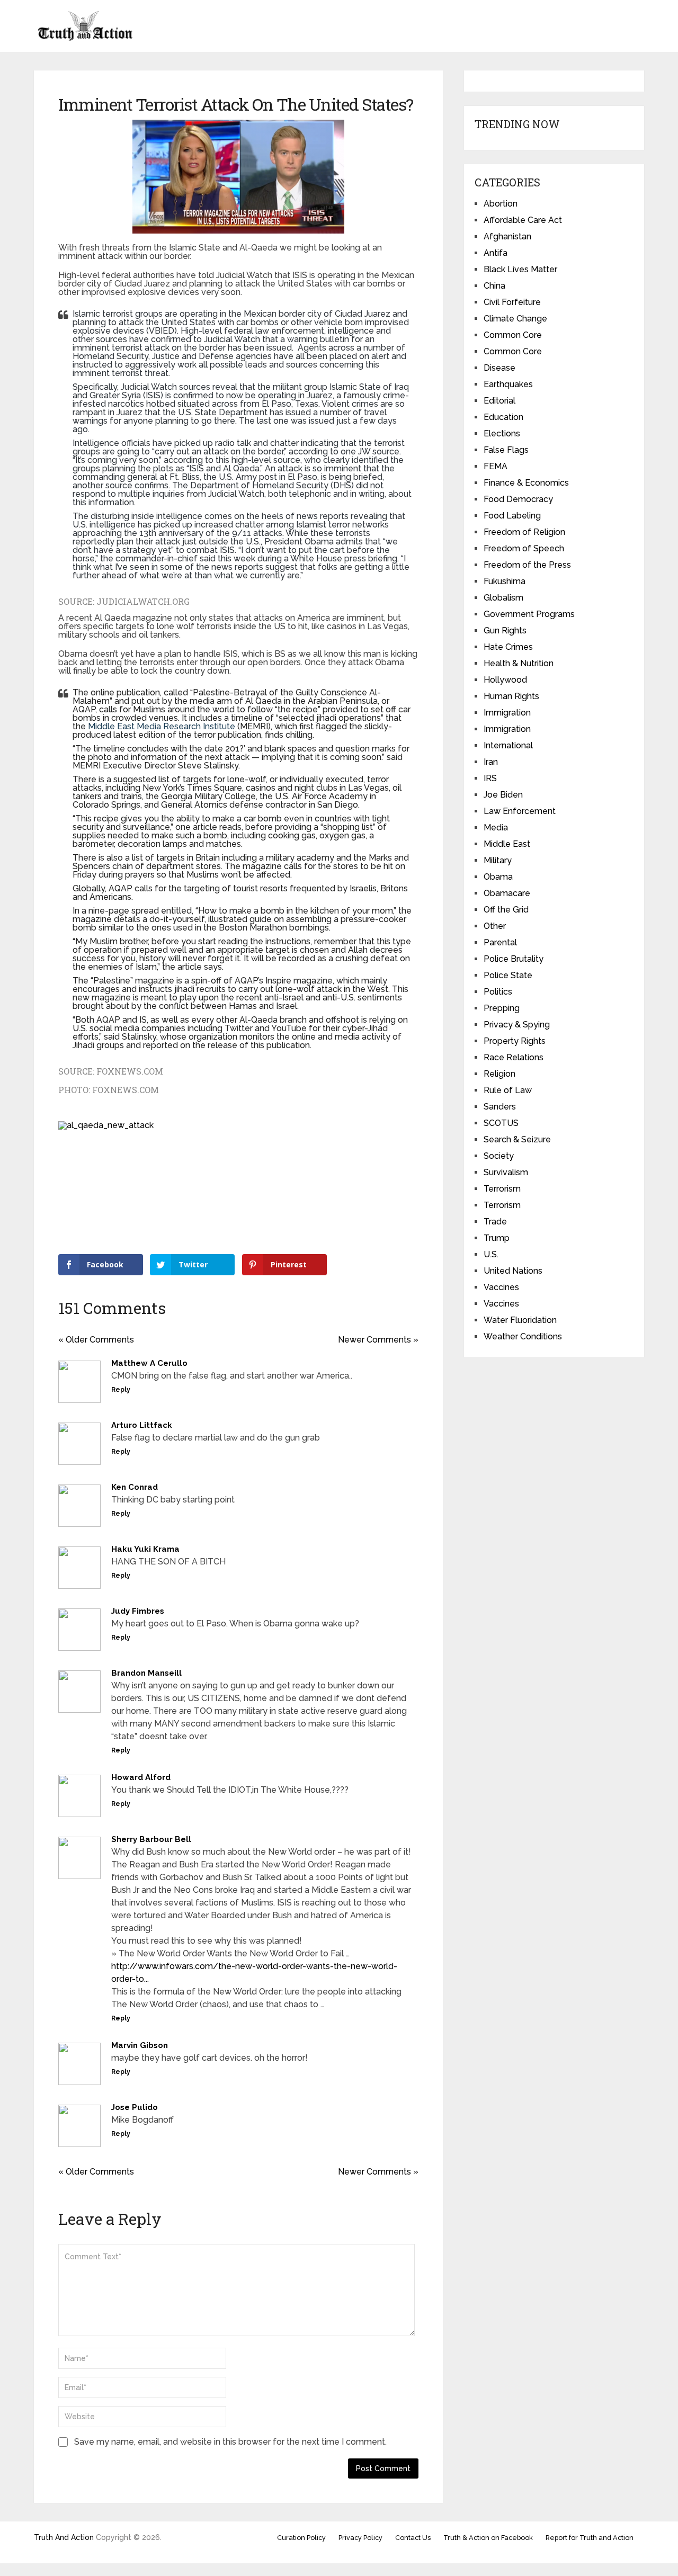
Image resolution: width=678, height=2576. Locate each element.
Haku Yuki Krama (145, 1549)
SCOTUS (501, 1123)
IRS (490, 778)
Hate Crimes (508, 647)
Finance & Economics (526, 483)
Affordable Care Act (523, 220)
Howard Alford (141, 1777)
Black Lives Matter (520, 269)
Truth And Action (64, 2537)
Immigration (507, 713)
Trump (497, 1238)
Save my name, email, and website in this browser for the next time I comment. (230, 2442)
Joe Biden (503, 795)
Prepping (502, 1008)
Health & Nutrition (519, 663)
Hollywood (505, 680)
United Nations (513, 1271)
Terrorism (502, 1189)
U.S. (491, 1254)
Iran (491, 762)
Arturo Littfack (142, 1425)
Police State (508, 975)
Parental (500, 942)
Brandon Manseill (146, 1673)
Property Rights (515, 1041)
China (494, 286)
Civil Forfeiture (512, 302)
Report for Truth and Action (590, 2538)
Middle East (507, 844)
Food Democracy (518, 499)
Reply (121, 1390)
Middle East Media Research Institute (162, 726)
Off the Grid (506, 910)
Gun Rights (505, 630)
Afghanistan (507, 236)
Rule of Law (508, 1090)
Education (503, 417)
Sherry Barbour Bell (151, 1839)
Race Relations (514, 1057)
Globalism (503, 598)
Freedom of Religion (524, 532)
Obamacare (507, 893)
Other (495, 926)
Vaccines (501, 1287)
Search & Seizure (517, 1139)
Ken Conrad (135, 1487)
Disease (499, 368)
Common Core (513, 335)
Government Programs (529, 614)
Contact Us (413, 2538)
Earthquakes (508, 384)
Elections (502, 433)
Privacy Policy (360, 2538)
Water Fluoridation (520, 1320)
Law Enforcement (520, 811)
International (508, 745)
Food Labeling (512, 516)
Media (496, 828)
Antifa (496, 253)
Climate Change (515, 319)
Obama (498, 877)
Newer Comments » (378, 1340)
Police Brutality (514, 959)
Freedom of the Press (527, 565)
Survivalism (506, 1172)
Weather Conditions (523, 1336)
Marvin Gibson (140, 2045)
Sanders (500, 1107)
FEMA (496, 466)
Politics (498, 992)
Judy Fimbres (138, 1611)
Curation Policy (301, 2538)
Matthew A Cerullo (149, 1363)
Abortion (501, 204)
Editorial (499, 401)
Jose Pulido (135, 2107)
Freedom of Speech (524, 548)
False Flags (506, 450)
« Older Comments (96, 1340)
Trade (495, 1222)
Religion (499, 1074)
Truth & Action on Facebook (488, 2538)
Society (499, 1156)
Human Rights (511, 696)
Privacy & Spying (517, 1025)
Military (498, 860)
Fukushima (505, 581)
